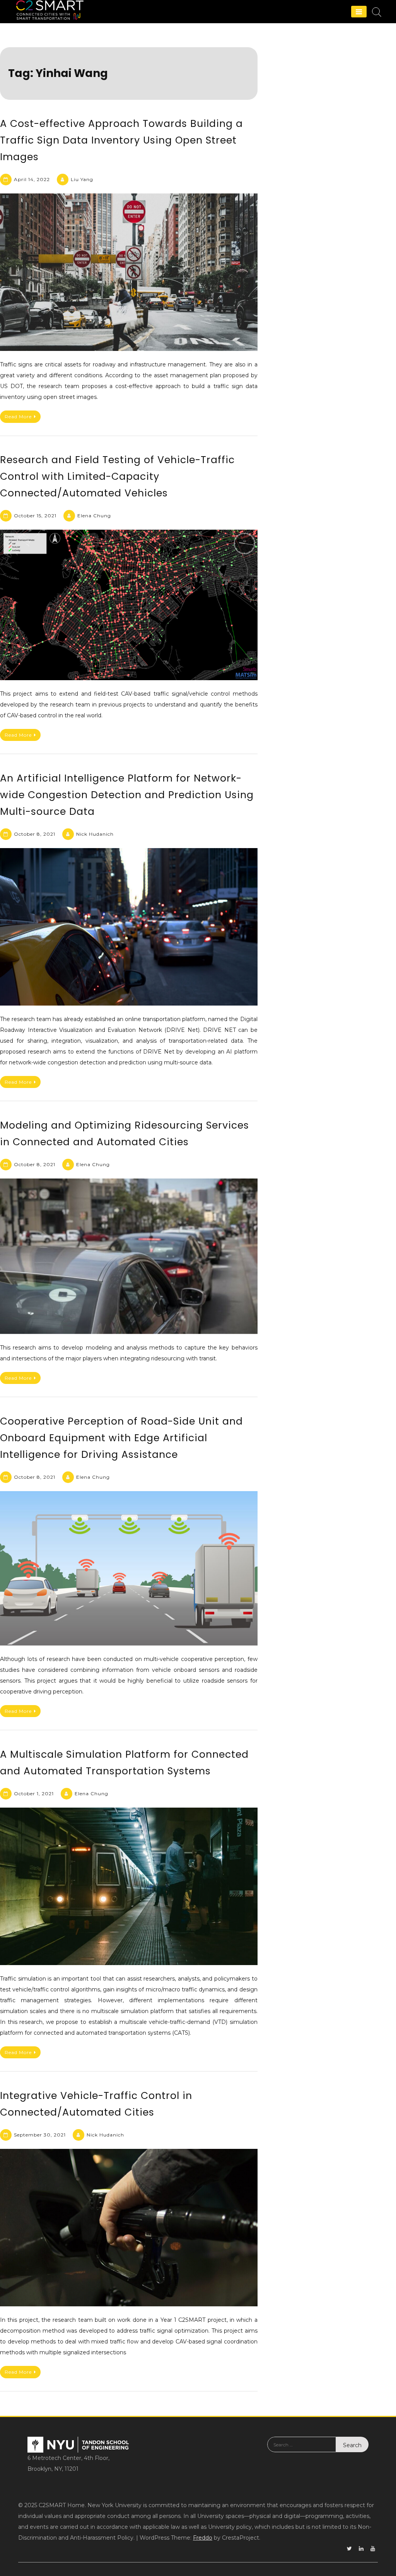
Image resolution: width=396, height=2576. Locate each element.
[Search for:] (302, 2450)
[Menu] (359, 12)
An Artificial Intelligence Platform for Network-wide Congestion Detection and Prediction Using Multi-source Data (127, 795)
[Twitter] (349, 2549)
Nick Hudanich (95, 834)
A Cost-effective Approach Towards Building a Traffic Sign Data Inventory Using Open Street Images (121, 140)
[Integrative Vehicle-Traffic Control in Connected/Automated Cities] (129, 2228)
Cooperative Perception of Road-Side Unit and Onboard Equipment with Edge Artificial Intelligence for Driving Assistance (121, 1438)
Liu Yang (82, 179)
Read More (18, 417)
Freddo (203, 2538)
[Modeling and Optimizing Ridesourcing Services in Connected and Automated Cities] (129, 1256)
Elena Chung (94, 516)
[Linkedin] (361, 2549)
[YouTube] (373, 2549)
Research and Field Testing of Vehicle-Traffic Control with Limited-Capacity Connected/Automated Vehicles (117, 476)
